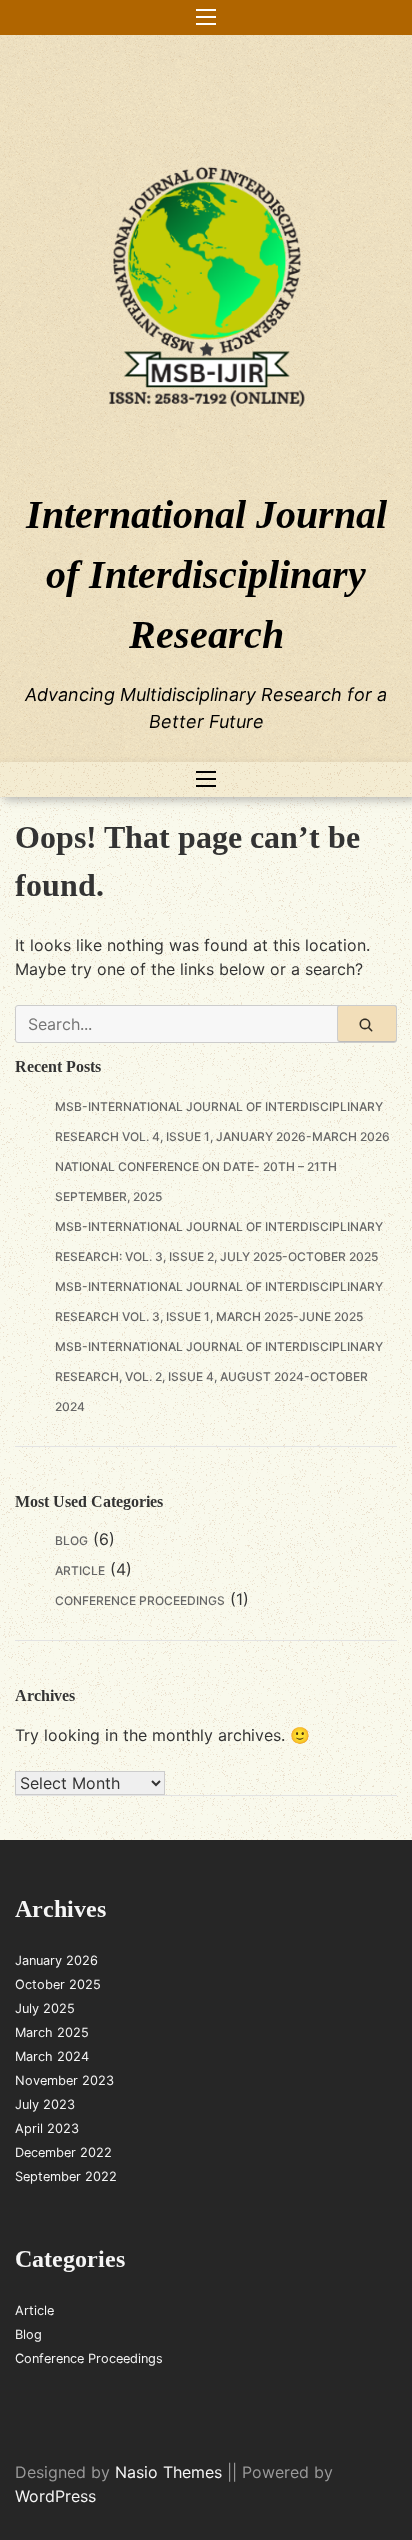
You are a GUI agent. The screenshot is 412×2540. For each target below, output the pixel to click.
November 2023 (64, 2080)
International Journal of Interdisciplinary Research (206, 574)
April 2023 (47, 2128)
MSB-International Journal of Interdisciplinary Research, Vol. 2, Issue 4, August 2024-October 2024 (219, 1376)
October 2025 (58, 1984)
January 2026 (56, 1960)
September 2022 (66, 2176)
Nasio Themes (171, 2472)
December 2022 (63, 2152)
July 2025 (45, 2008)
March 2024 (52, 2056)
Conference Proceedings (140, 1600)
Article (80, 1570)
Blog (71, 1540)
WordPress (55, 2496)
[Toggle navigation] (206, 17)
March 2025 (52, 2032)
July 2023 (45, 2104)
